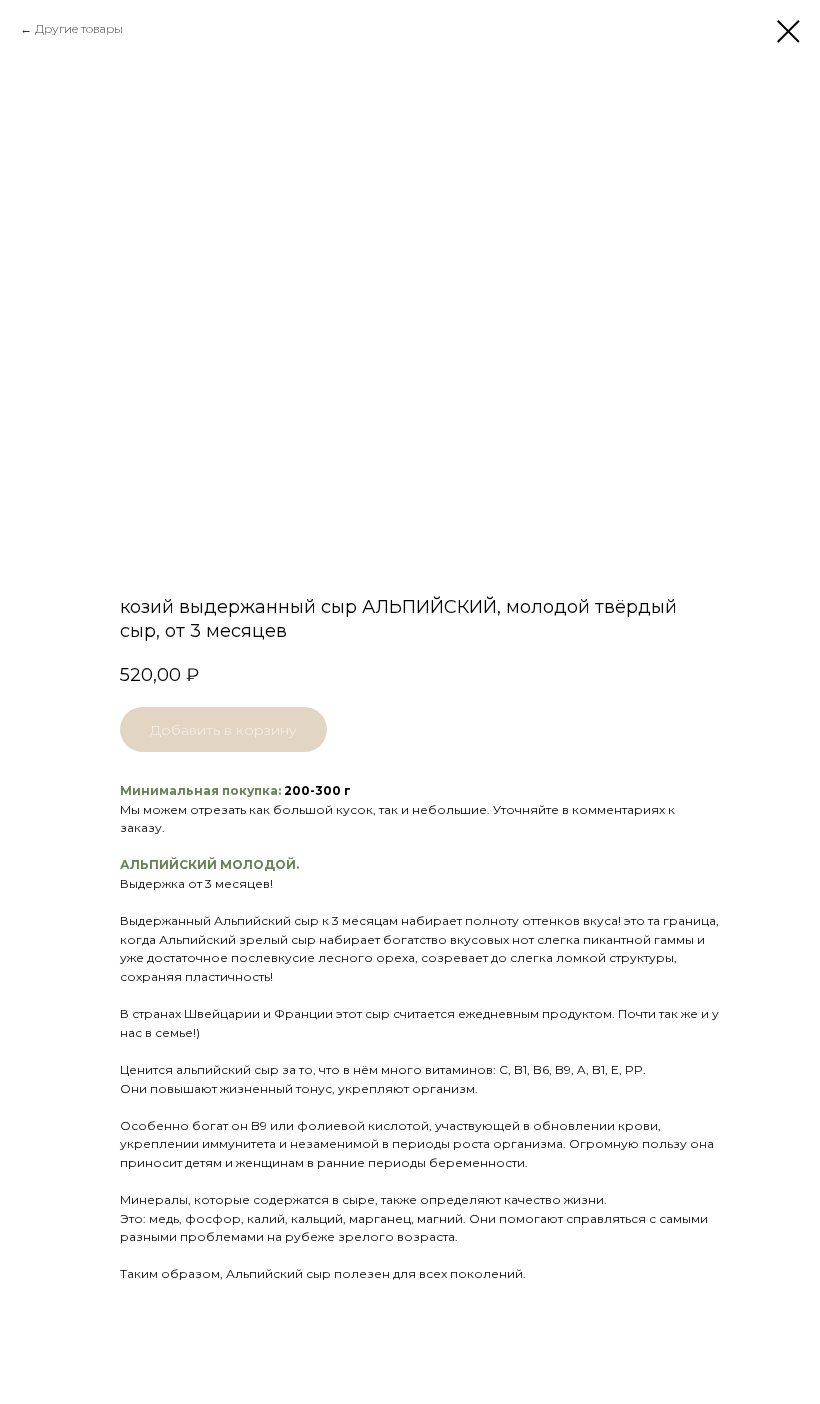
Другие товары (79, 28)
